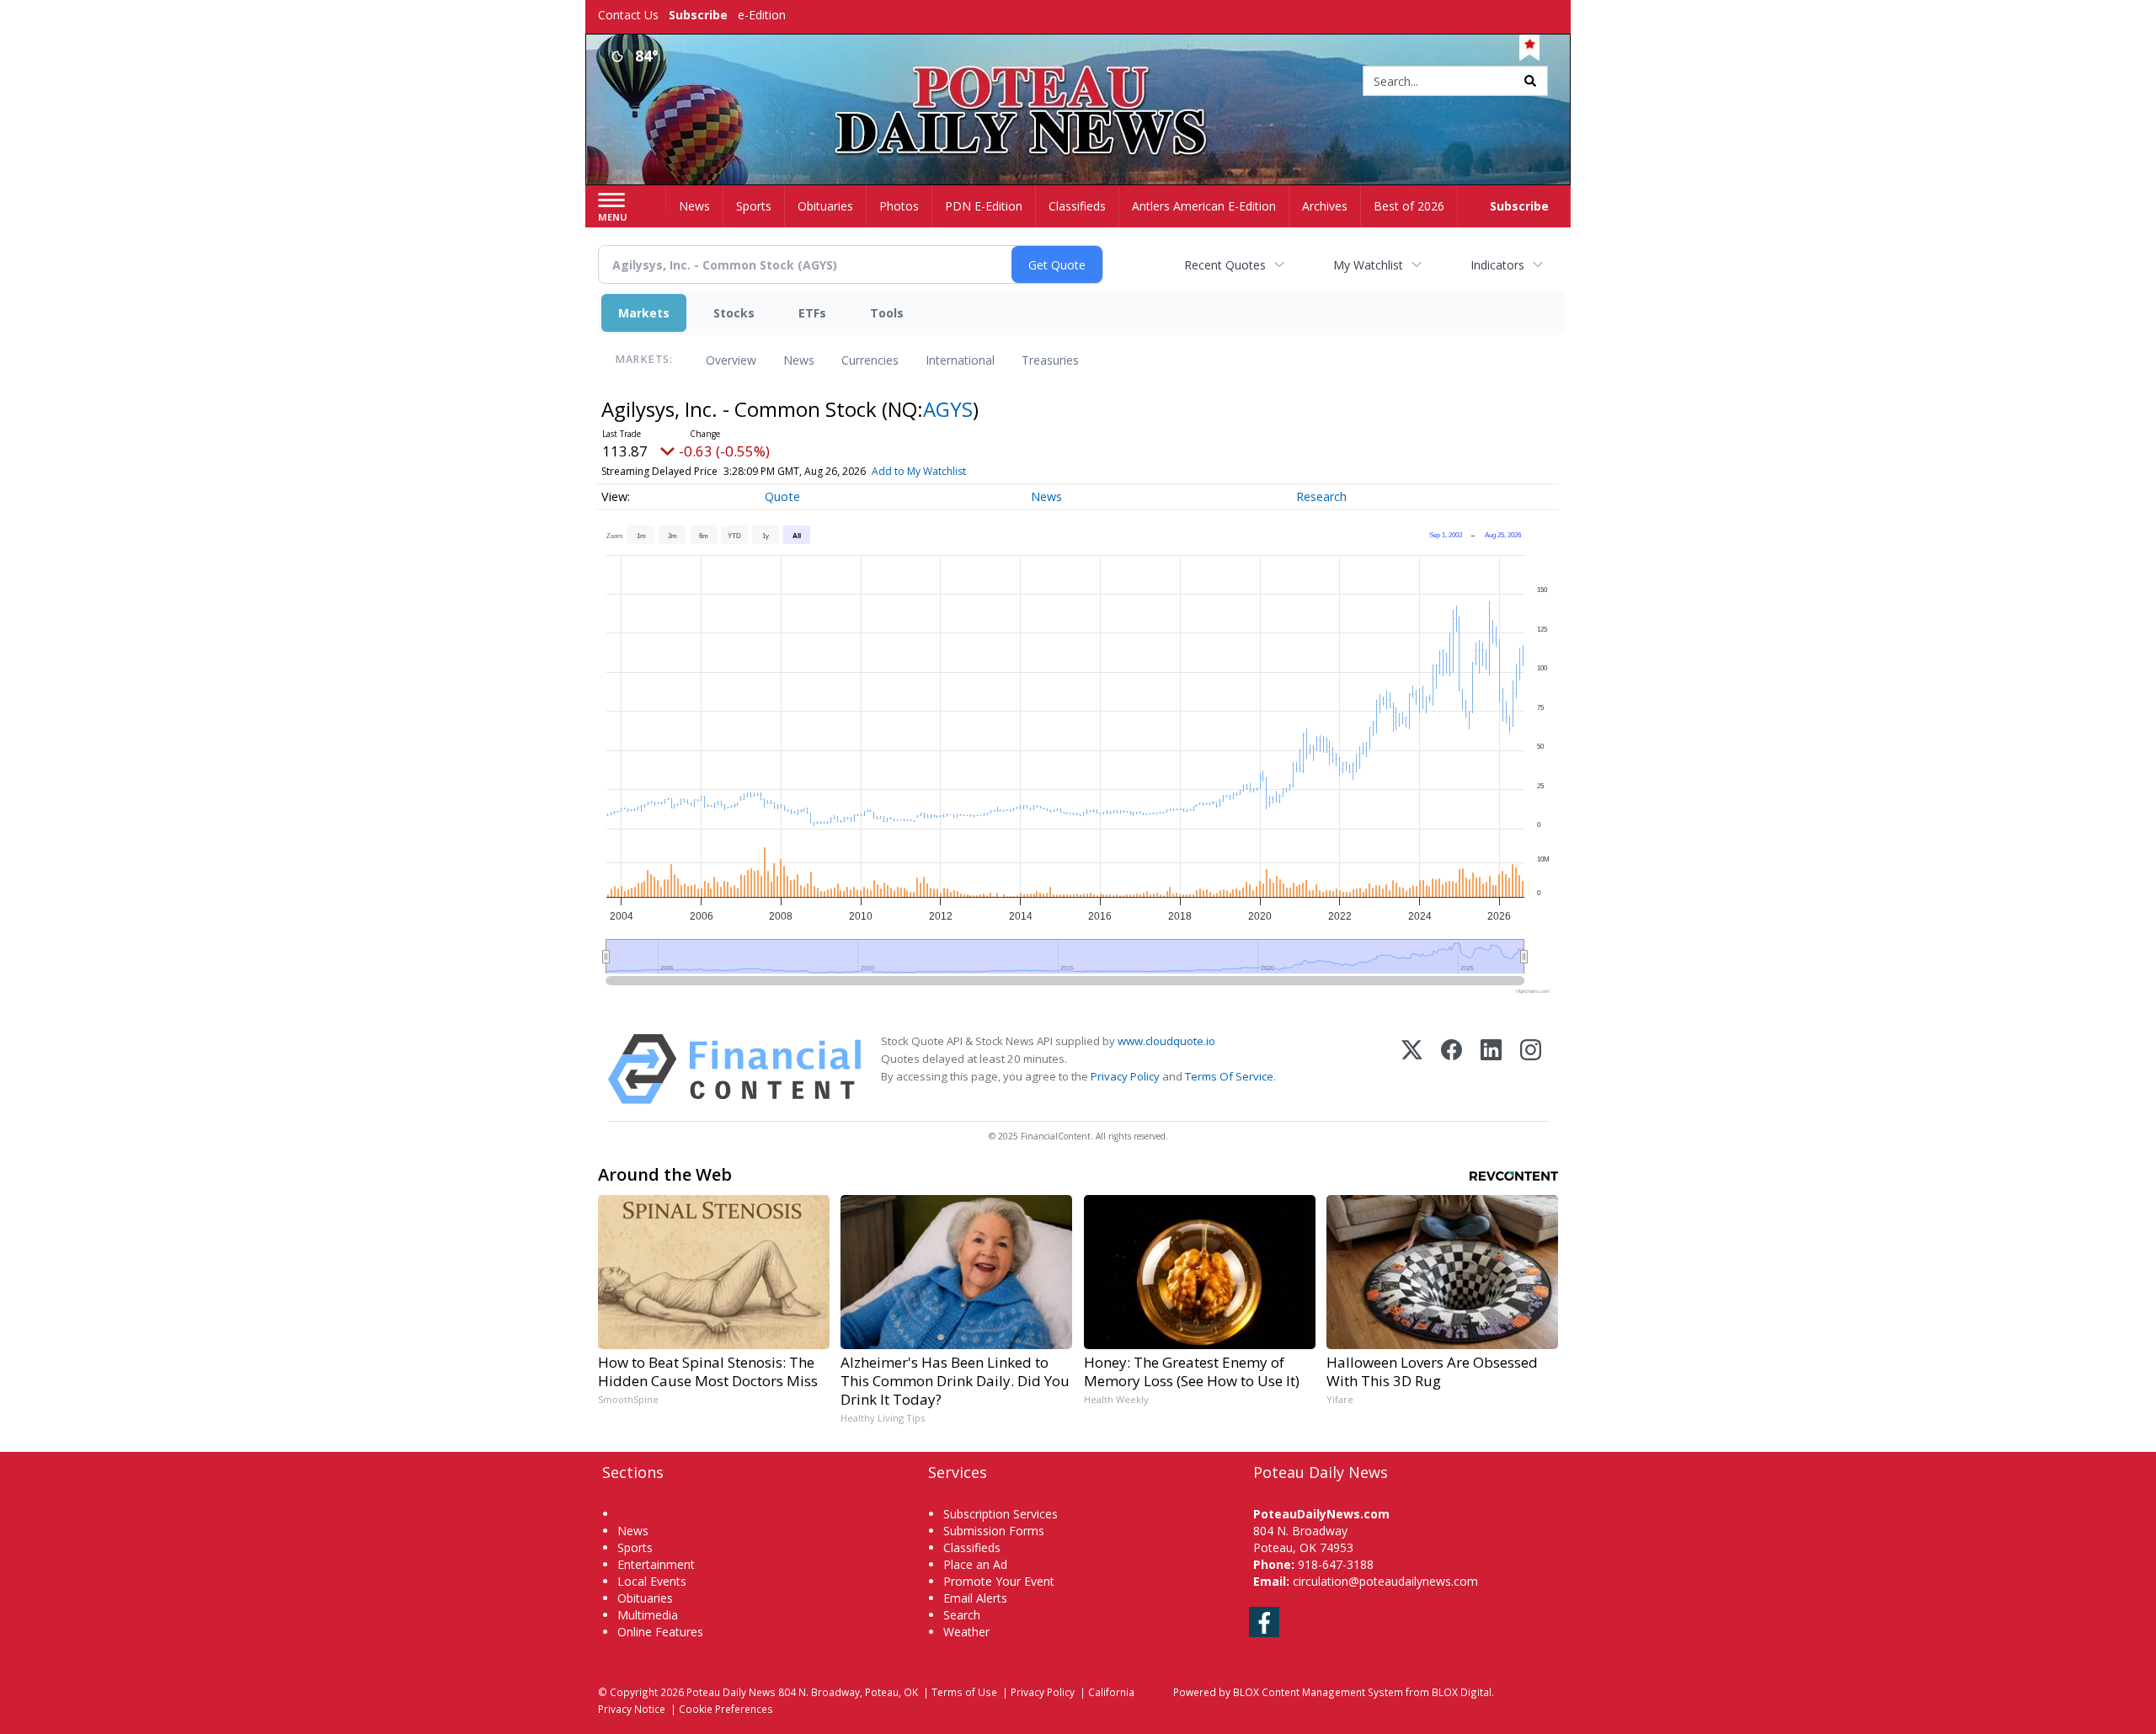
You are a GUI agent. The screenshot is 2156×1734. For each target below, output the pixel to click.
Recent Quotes (1225, 265)
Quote (782, 496)
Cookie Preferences (726, 1709)
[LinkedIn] (1491, 1069)
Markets (644, 313)
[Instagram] (1531, 1069)
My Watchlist (1368, 265)
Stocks (734, 313)
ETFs (812, 313)
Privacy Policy (1125, 1076)
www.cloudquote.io (1166, 1041)
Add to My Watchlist (919, 471)
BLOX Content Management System (1318, 1692)
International (960, 360)
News (799, 360)
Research (1321, 496)
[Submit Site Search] (1530, 81)
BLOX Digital (1462, 1692)
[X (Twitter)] (1412, 1069)
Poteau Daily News (731, 1692)
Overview (731, 360)
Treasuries (1050, 360)
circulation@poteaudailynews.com (1385, 1581)
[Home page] (1078, 82)
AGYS (948, 409)
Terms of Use (964, 1692)
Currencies (870, 360)
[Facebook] (1452, 1069)
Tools (887, 313)
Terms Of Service (1229, 1076)
